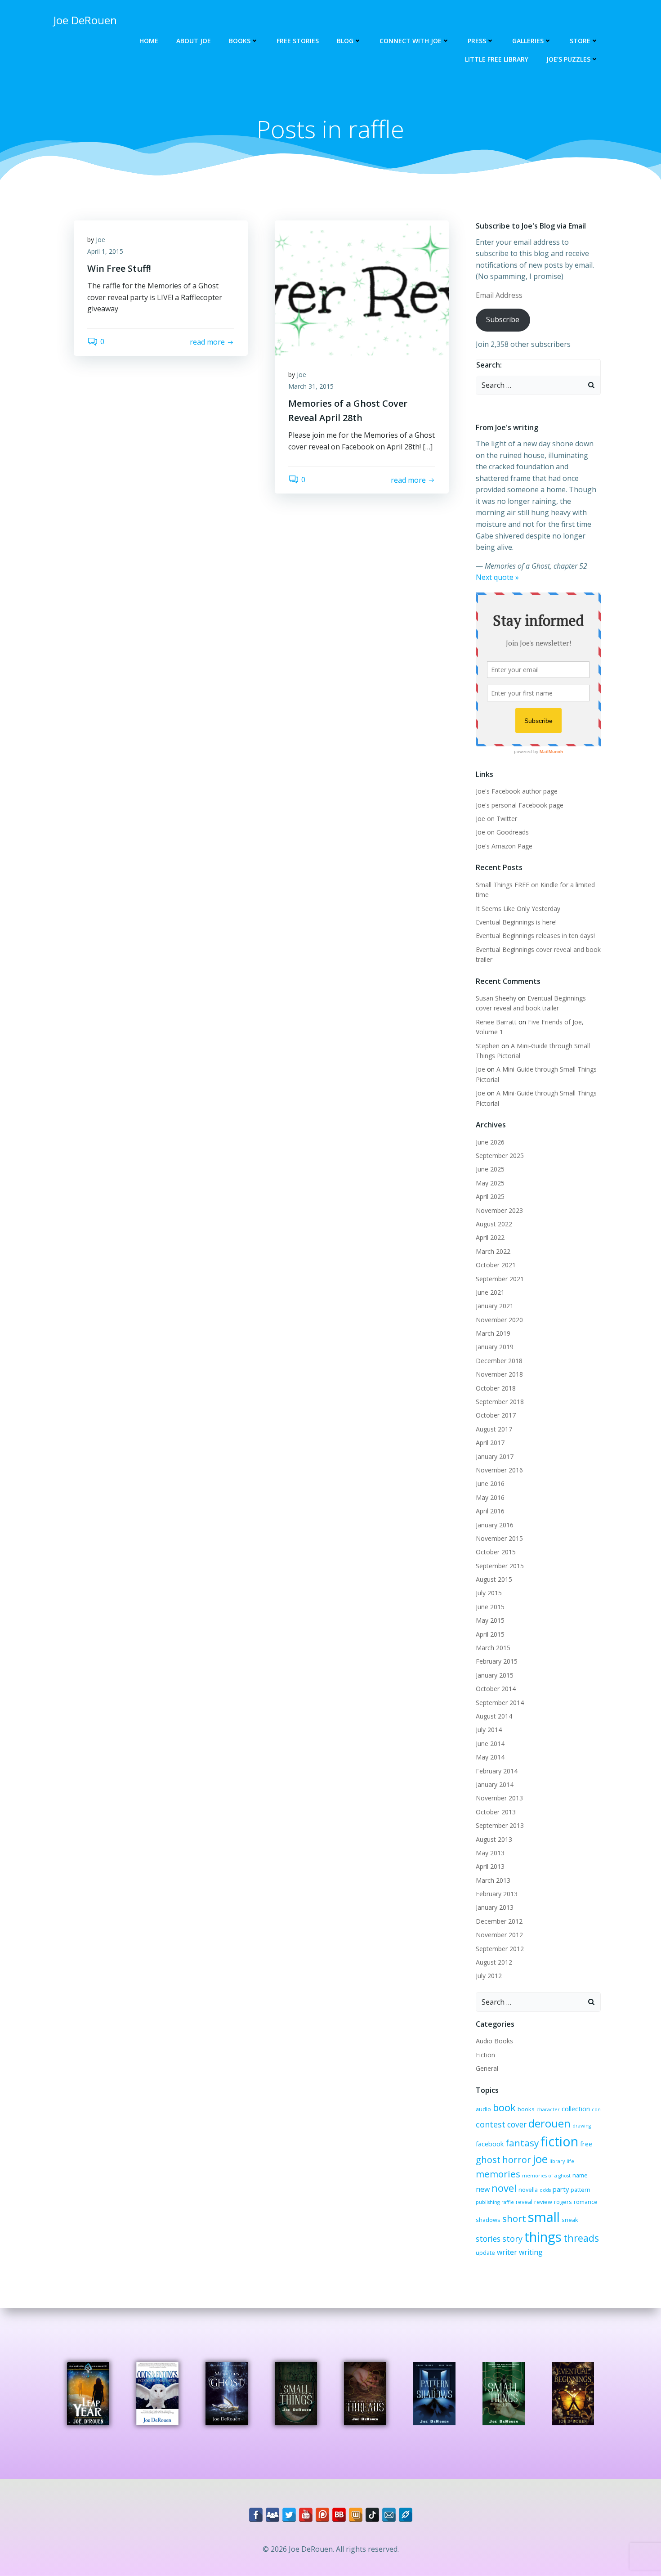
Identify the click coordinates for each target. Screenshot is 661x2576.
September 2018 (500, 1402)
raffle (508, 2202)
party (561, 2189)
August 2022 (494, 1224)
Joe (100, 240)
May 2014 (490, 1757)
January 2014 (495, 1784)
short (514, 2218)
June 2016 (490, 1483)
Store (580, 41)
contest (491, 2124)
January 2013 (495, 1907)
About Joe (194, 41)
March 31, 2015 (311, 386)
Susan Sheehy (496, 998)
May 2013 (490, 1853)
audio (483, 2109)
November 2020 (499, 1320)
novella (528, 2190)
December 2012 (499, 1921)
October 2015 (496, 1552)
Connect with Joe (411, 41)
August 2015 (494, 1579)
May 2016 (490, 1497)
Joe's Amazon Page (504, 846)
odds (545, 2190)
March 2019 (493, 1333)
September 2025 (500, 1156)
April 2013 (490, 1866)
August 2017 (494, 1429)
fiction (559, 2141)
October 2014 (496, 1689)
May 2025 (490, 1183)
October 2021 (496, 1265)
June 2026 (490, 1142)
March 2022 (493, 1251)
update (485, 2253)
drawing (582, 2126)
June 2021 (490, 1292)
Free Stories (298, 41)
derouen (549, 2123)
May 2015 (490, 1620)
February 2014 (497, 1771)
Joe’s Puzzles (568, 59)
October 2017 (496, 1415)
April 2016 (490, 1511)
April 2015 (490, 1634)
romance (586, 2202)
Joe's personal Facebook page (520, 805)
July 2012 (489, 1976)
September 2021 (500, 1279)
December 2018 (499, 1361)
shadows (488, 2220)
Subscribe (503, 319)
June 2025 (490, 1169)
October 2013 (496, 1812)
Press (477, 41)
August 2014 (494, 1716)
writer (507, 2252)
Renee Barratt (496, 1022)
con (596, 2109)
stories (488, 2239)
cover (517, 2125)
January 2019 (495, 1347)
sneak (570, 2220)
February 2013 (497, 1894)
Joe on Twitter (496, 819)
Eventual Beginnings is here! (516, 922)
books (526, 2109)
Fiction (485, 2055)
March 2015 (493, 1648)
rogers (563, 2202)
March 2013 (493, 1880)
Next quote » (497, 577)
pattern (581, 2190)
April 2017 (490, 1443)
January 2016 (495, 1525)
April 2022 (490, 1237)
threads (581, 2238)
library (557, 2161)
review (543, 2202)
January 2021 (495, 1306)
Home (149, 41)
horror (517, 2160)
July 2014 (489, 1730)
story (512, 2239)
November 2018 (499, 1374)
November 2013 (499, 1798)
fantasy (522, 2143)
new (483, 2189)
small (544, 2217)
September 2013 (500, 1825)
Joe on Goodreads (502, 832)
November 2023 (499, 1210)
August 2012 (494, 1962)
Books (240, 41)
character (548, 2109)
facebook (490, 2144)
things (543, 2237)
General (487, 2068)
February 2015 (497, 1661)
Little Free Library (497, 59)
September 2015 (500, 1566)
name (580, 2175)
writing (531, 2252)
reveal (524, 2202)
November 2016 (499, 1470)
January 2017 (495, 1456)
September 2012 (500, 1949)
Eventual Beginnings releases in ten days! (535, 936)
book (504, 2107)
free (586, 2144)
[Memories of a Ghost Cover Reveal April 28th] (362, 287)
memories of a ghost (546, 2176)
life (570, 2161)
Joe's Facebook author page (517, 791)
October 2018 (496, 1388)
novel (504, 2188)
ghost (488, 2160)
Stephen (488, 1046)
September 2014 (500, 1703)
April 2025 (490, 1196)
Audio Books (494, 2041)
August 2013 (494, 1839)
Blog (345, 41)
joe (540, 2159)
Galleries (528, 41)
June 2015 (490, 1607)
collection (576, 2109)
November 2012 (499, 1935)
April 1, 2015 (105, 251)
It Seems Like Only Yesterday (518, 909)
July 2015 (489, 1593)
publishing (488, 2202)
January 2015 (495, 1675)
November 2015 (499, 1538)
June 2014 (490, 1744)
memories (498, 2174)
